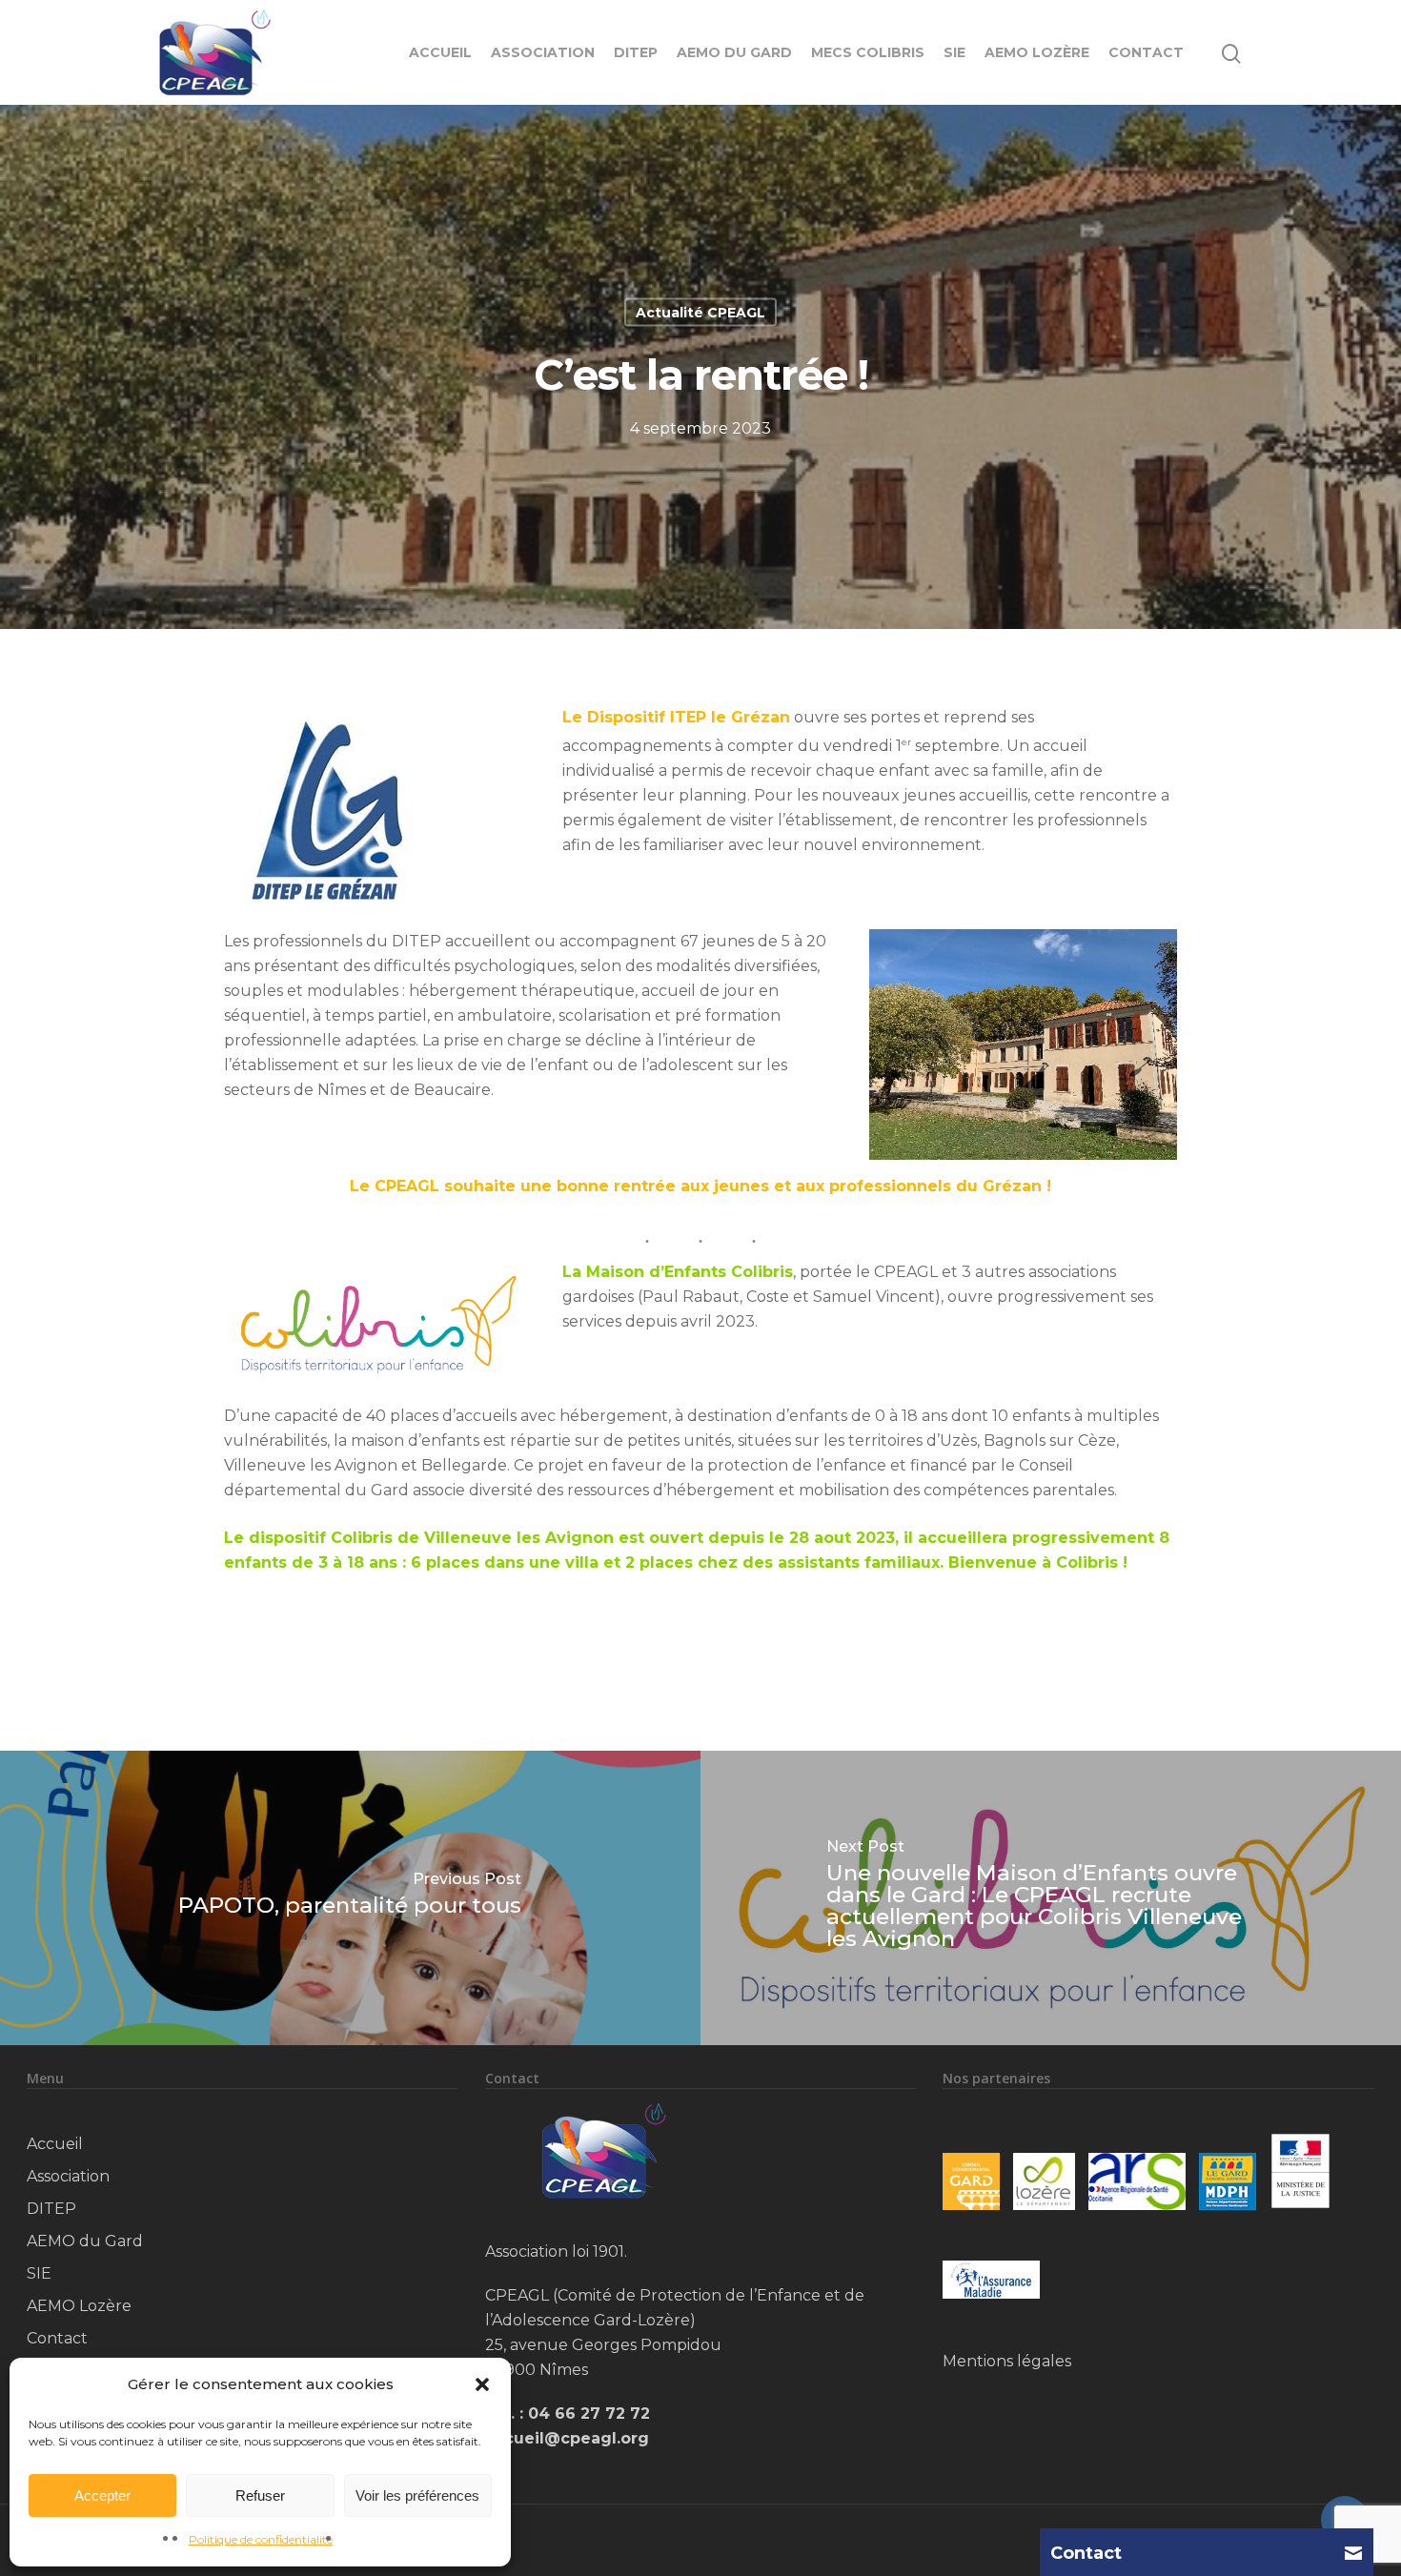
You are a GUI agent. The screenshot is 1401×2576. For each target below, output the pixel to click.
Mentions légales (1007, 2361)
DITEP (636, 52)
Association (543, 52)
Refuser (260, 2495)
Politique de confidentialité (261, 2539)
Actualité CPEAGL (700, 313)
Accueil (440, 52)
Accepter (102, 2495)
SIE (954, 52)
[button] (482, 2384)
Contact (1146, 52)
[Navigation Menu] (1283, 52)
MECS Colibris (868, 52)
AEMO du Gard (734, 52)
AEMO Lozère (1037, 52)
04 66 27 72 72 (589, 2414)
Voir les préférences (417, 2495)
